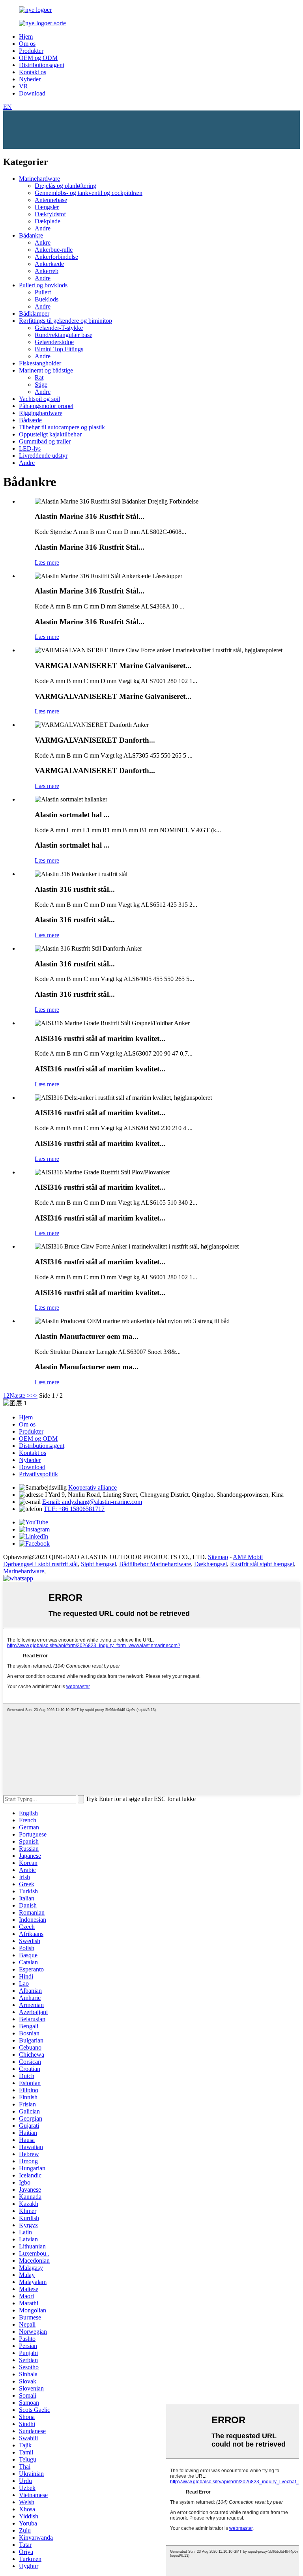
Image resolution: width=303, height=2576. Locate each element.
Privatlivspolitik (38, 1474)
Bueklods (47, 299)
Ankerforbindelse (56, 257)
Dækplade (48, 221)
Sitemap (218, 1557)
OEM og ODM (38, 58)
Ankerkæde (49, 264)
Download (32, 93)
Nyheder (30, 79)
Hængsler (47, 207)
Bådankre (31, 235)
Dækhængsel (210, 1564)
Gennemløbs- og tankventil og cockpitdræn (89, 193)
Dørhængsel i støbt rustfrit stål (40, 1564)
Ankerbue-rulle (54, 250)
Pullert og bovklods (43, 285)
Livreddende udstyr (43, 456)
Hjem (26, 37)
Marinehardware (39, 179)
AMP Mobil (248, 1557)
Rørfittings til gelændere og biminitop (65, 321)
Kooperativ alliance (93, 1487)
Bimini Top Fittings (59, 349)
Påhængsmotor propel (46, 406)
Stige (41, 385)
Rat (39, 377)
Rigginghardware (41, 413)
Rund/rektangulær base (64, 335)
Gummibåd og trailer (45, 441)
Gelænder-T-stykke (59, 328)
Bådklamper (34, 314)
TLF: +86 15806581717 (74, 1509)
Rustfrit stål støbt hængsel (262, 1564)
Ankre (43, 242)
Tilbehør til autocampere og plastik (62, 427)
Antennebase (51, 200)
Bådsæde (30, 420)
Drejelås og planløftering (65, 186)
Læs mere (47, 563)
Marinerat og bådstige (46, 370)
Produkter (31, 51)
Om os (27, 44)
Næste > (20, 1396)
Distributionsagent (42, 65)
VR (23, 86)
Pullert (43, 292)
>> (34, 1396)
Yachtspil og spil (39, 399)
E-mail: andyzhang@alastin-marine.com (92, 1502)
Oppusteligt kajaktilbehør (50, 434)
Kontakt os (33, 72)
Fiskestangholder (40, 363)
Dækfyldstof (50, 214)
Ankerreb (47, 271)
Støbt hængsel (98, 1564)
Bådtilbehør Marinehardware (155, 1564)
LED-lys (30, 448)
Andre (43, 228)
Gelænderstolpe (54, 342)
